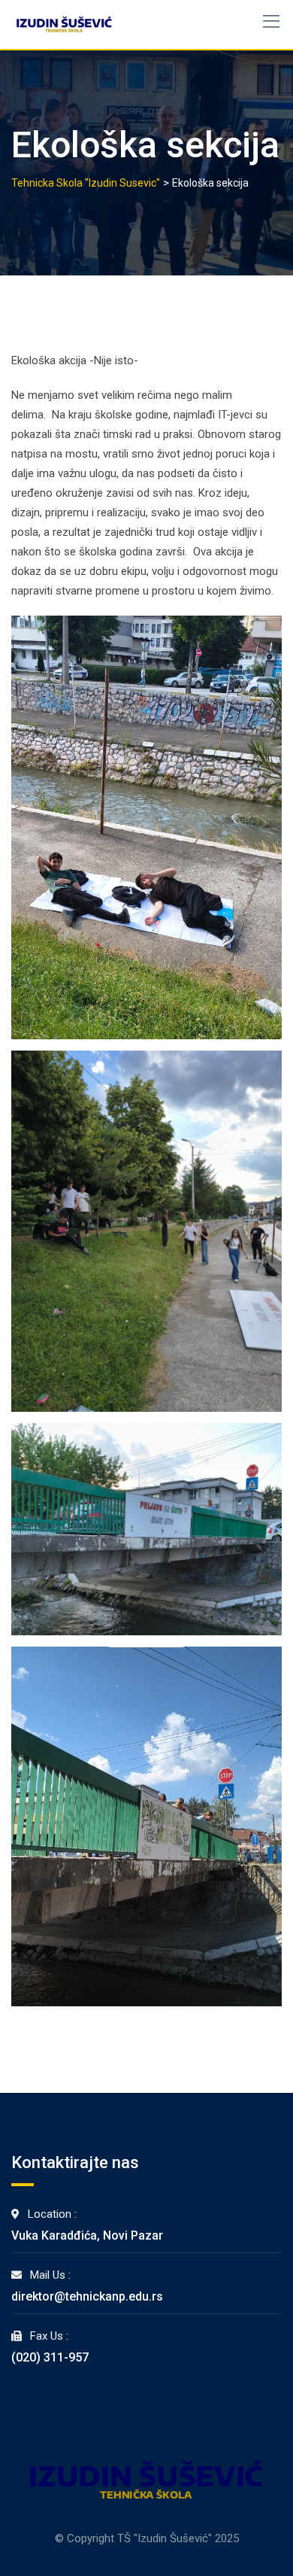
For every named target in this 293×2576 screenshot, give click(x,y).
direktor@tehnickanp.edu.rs (87, 2296)
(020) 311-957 (50, 2357)
